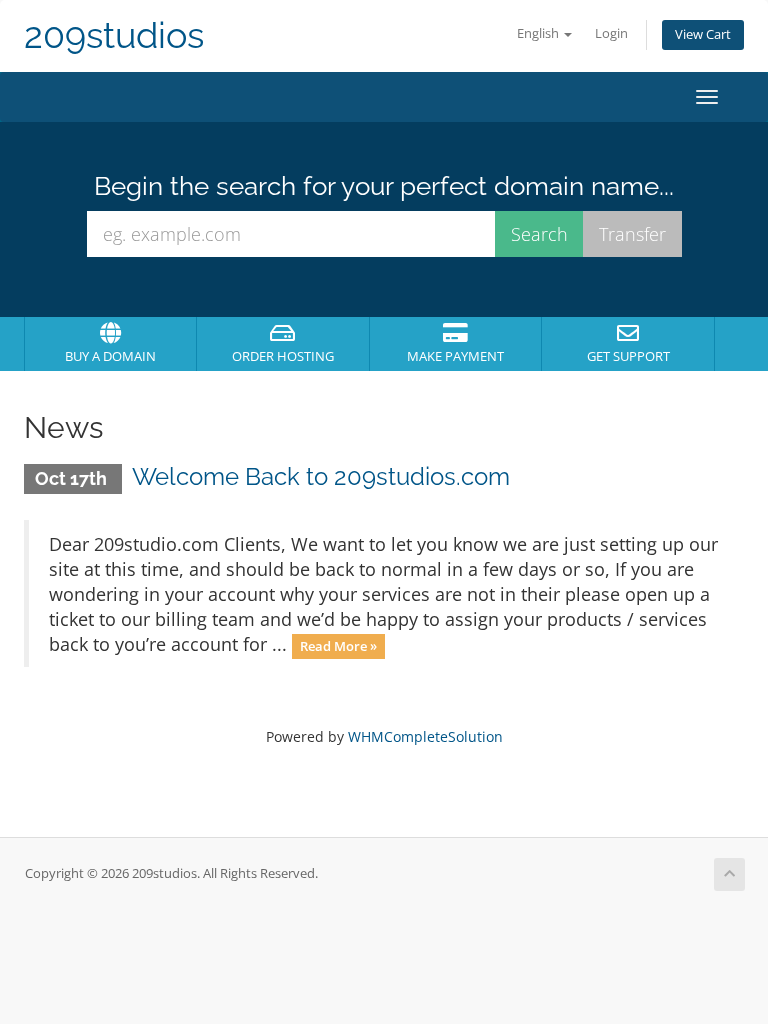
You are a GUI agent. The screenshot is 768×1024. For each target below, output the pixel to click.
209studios (114, 35)
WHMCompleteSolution (425, 736)
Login (611, 33)
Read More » (338, 646)
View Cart (703, 34)
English (539, 33)
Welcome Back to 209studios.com (321, 476)
